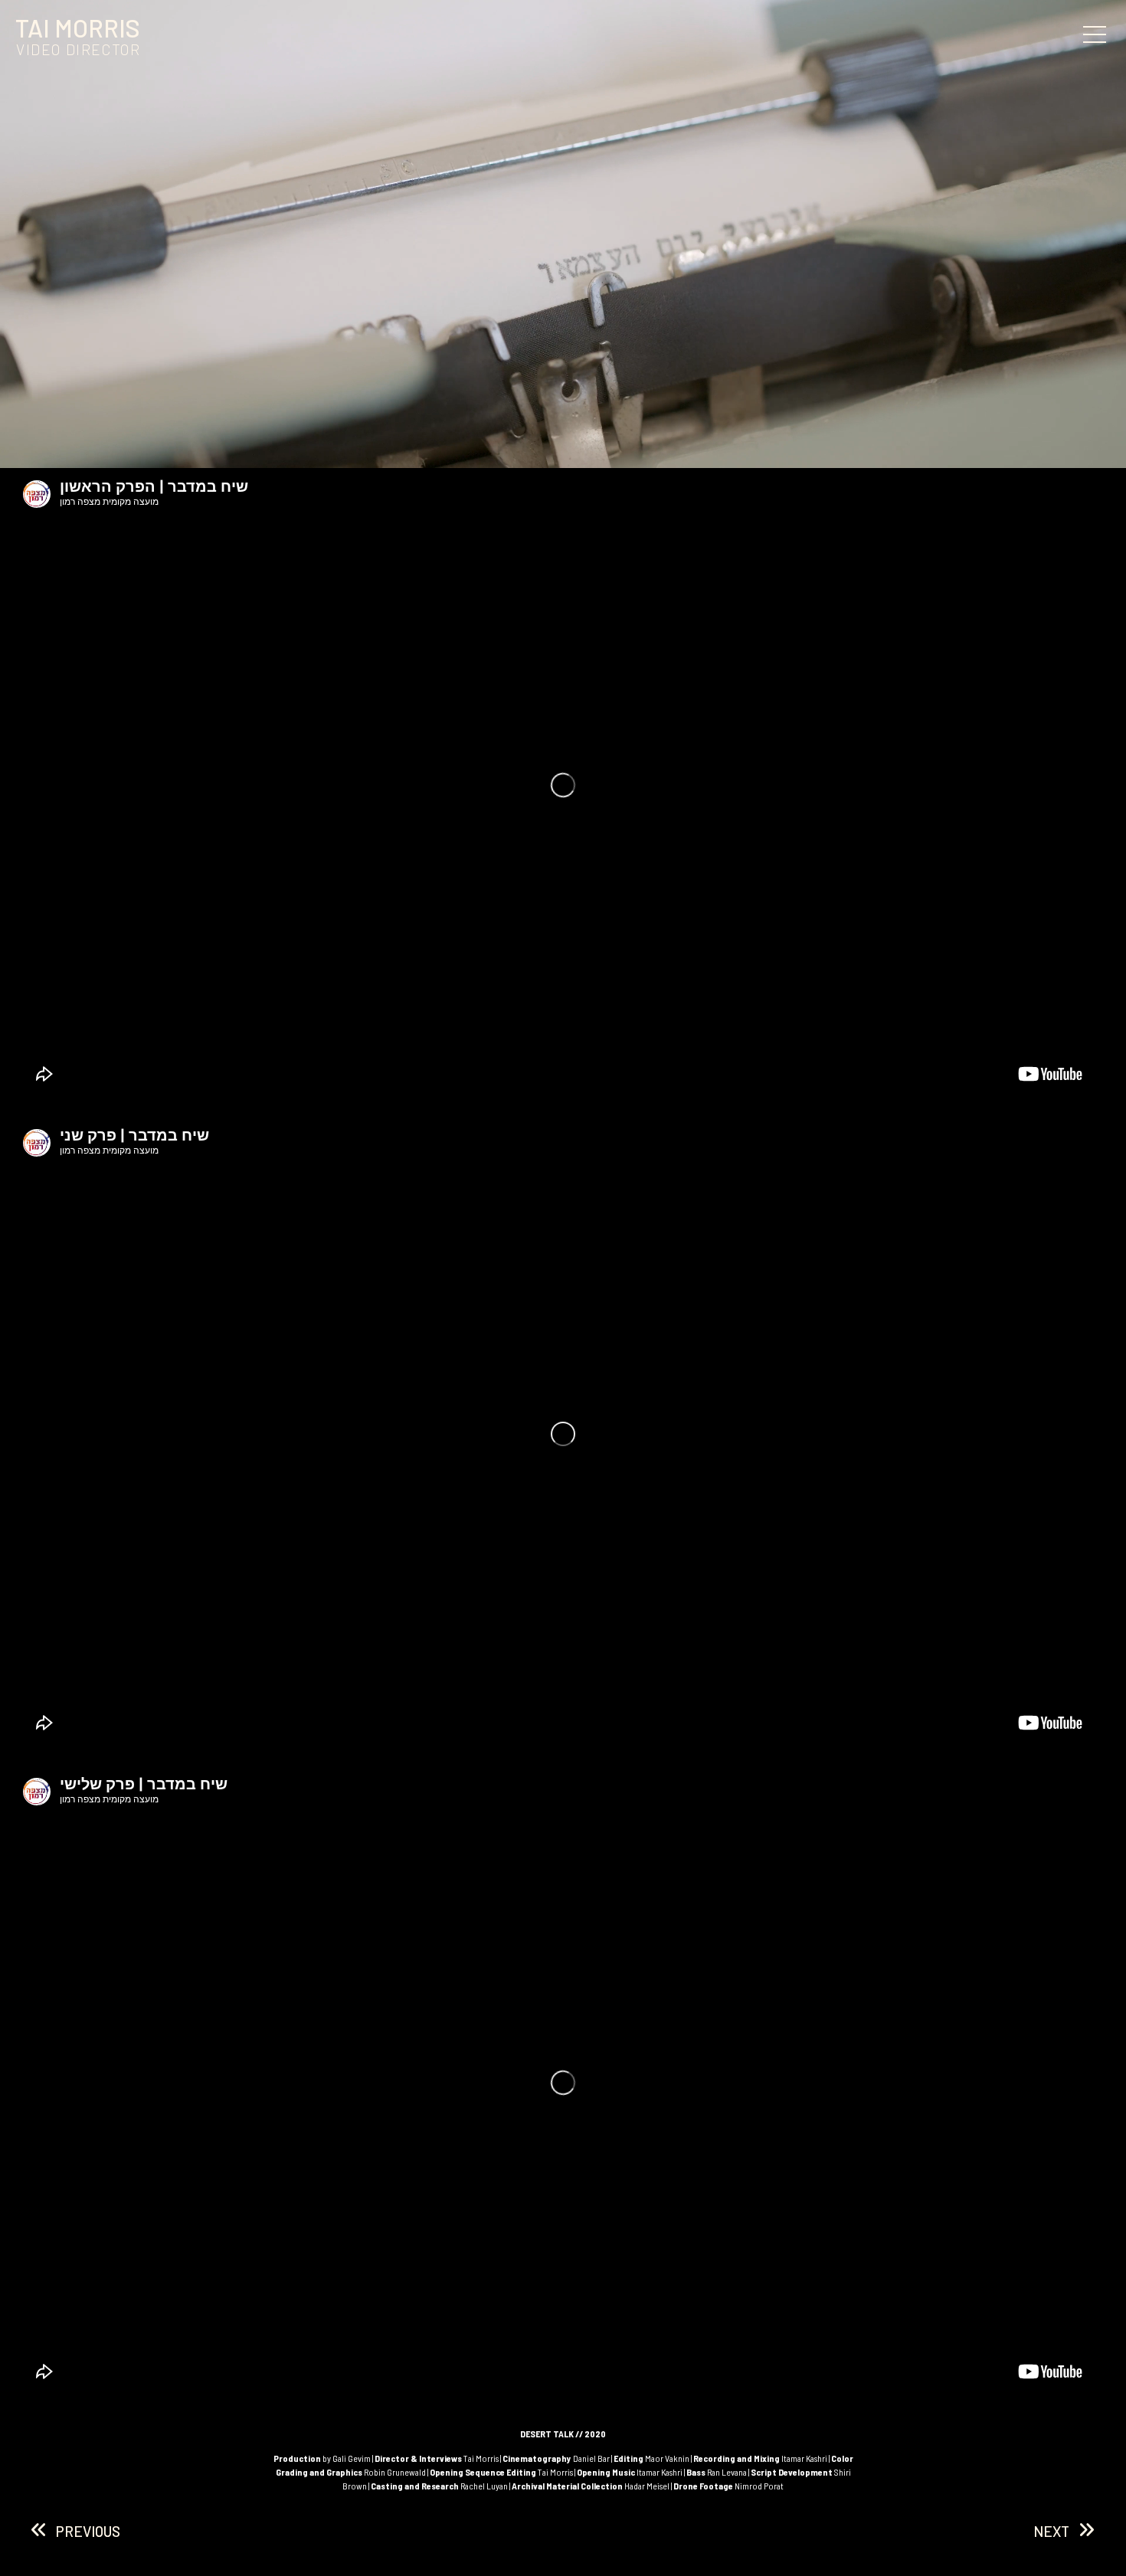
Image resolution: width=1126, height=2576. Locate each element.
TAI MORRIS (78, 28)
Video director (78, 49)
